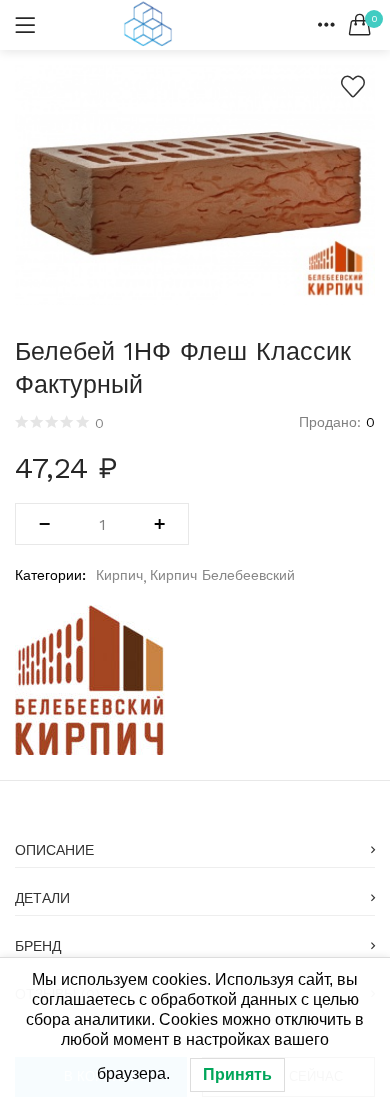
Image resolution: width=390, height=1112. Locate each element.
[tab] (195, 844)
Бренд (38, 946)
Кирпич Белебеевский (222, 575)
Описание (54, 850)
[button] (360, 25)
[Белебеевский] (90, 680)
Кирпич (119, 575)
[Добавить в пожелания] (353, 87)
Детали (42, 898)
